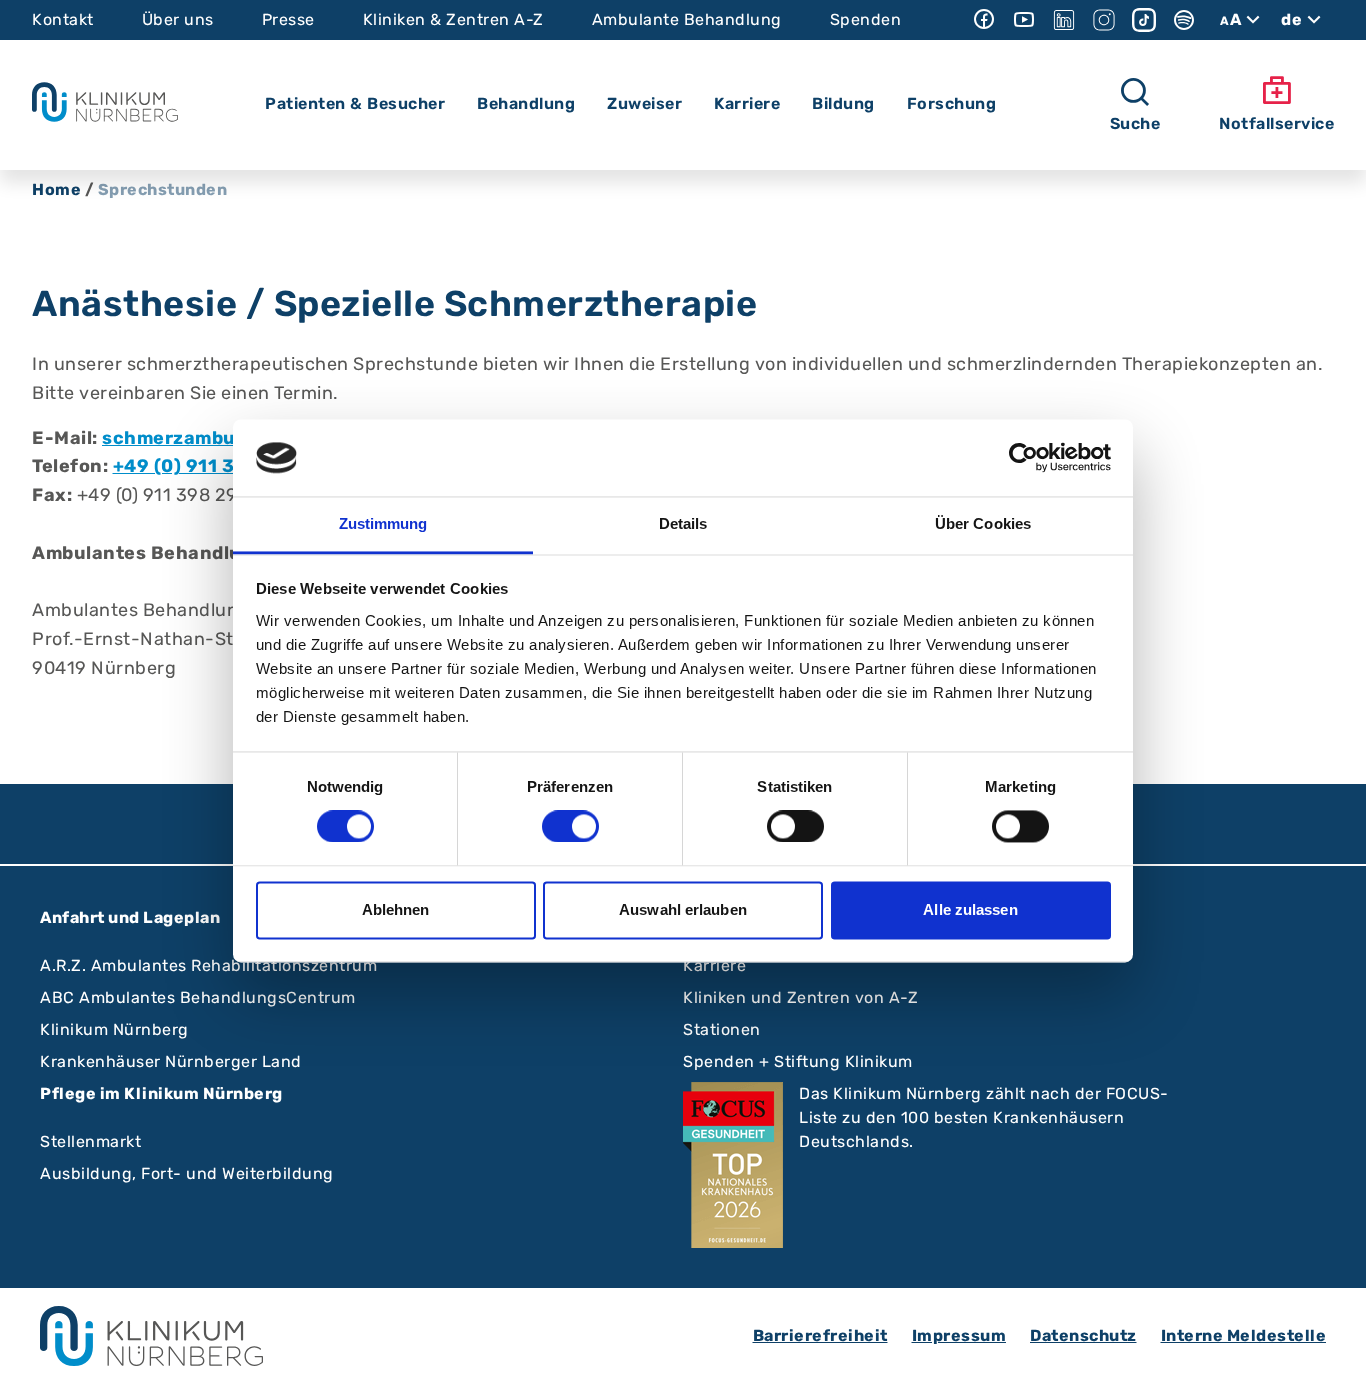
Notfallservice (1276, 123)
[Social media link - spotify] (1184, 20)
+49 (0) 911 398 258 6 (216, 466)
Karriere (714, 965)
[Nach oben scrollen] (1332, 1348)
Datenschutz (1083, 1335)
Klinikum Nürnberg (114, 1029)
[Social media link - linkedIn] (1064, 20)
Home (56, 189)
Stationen (722, 1029)
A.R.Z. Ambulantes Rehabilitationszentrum (208, 965)
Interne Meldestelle (1244, 1335)
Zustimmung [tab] (383, 523)
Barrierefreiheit (820, 1335)
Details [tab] (683, 523)
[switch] (570, 827)
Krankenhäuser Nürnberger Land (171, 1061)
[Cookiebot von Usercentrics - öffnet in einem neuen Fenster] (1023, 458)
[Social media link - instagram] (1104, 20)
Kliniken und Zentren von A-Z (800, 997)
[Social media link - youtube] (1024, 20)
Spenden (866, 19)
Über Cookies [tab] (983, 523)
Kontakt (63, 19)
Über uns (178, 19)
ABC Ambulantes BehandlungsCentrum (198, 997)
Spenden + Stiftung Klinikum (798, 1061)
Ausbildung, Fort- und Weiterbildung (187, 1173)
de (1291, 19)
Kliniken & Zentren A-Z (453, 19)
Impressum (959, 1335)
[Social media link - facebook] (984, 20)
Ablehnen (396, 909)
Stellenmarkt (90, 1141)
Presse (288, 19)
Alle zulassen (970, 909)
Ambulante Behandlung (687, 19)
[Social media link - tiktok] (1144, 20)
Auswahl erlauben (683, 909)
